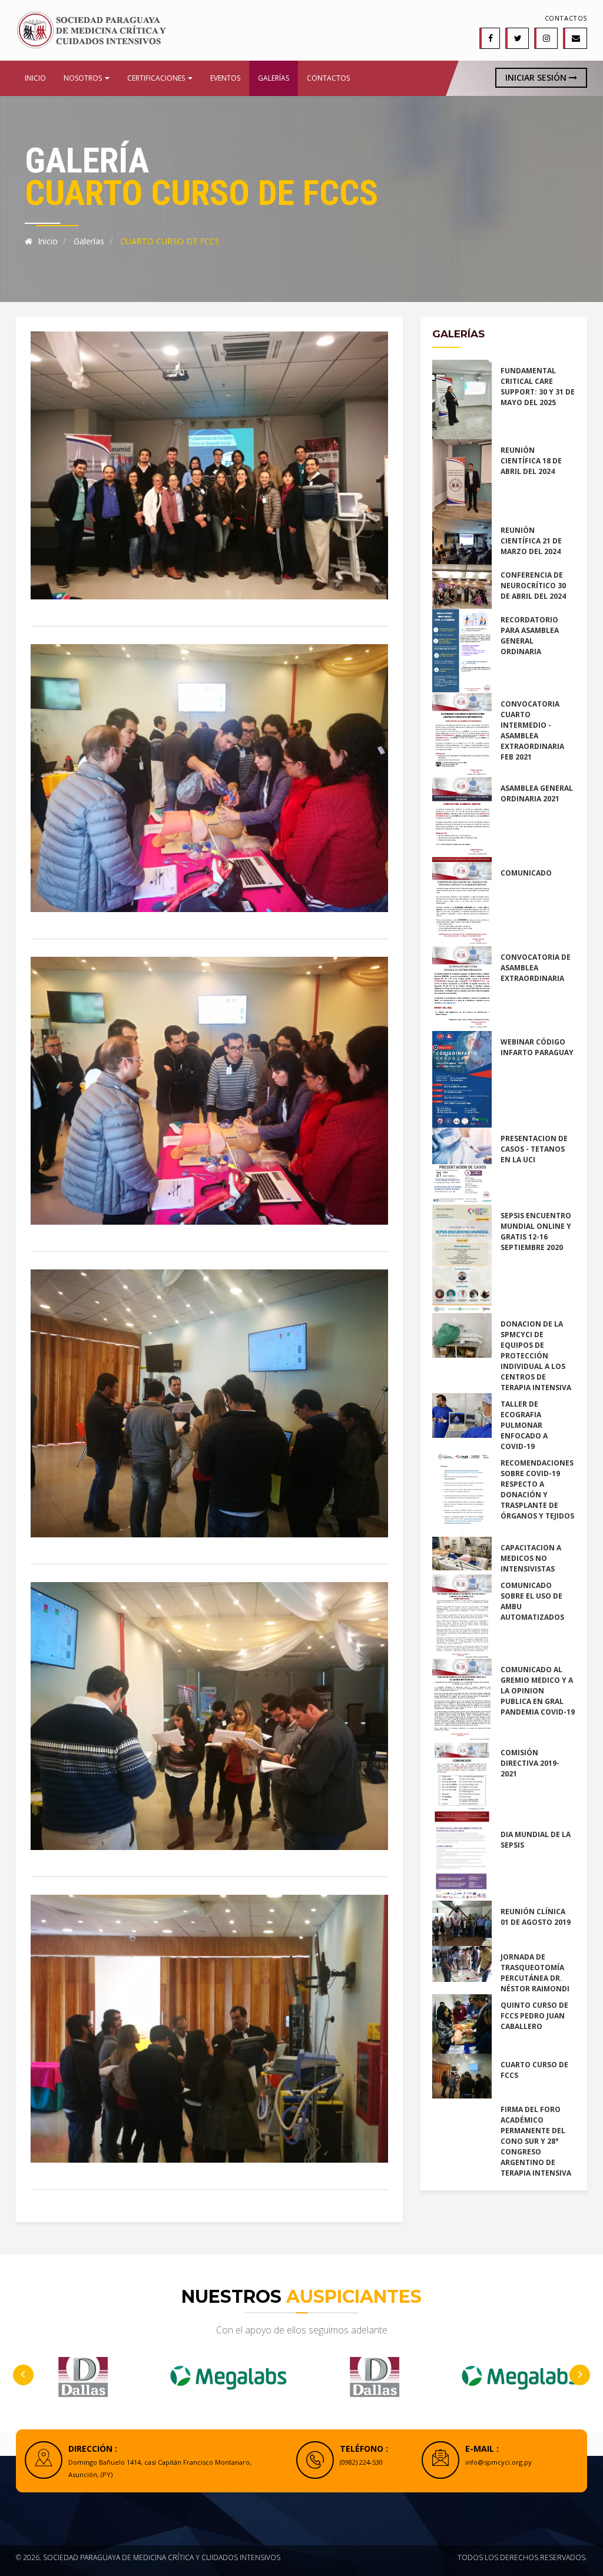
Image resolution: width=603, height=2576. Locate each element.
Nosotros (84, 78)
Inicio (35, 78)
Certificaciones (157, 78)
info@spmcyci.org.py (498, 2462)
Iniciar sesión (537, 77)
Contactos (566, 18)
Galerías (274, 78)
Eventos (225, 78)
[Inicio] (91, 29)
